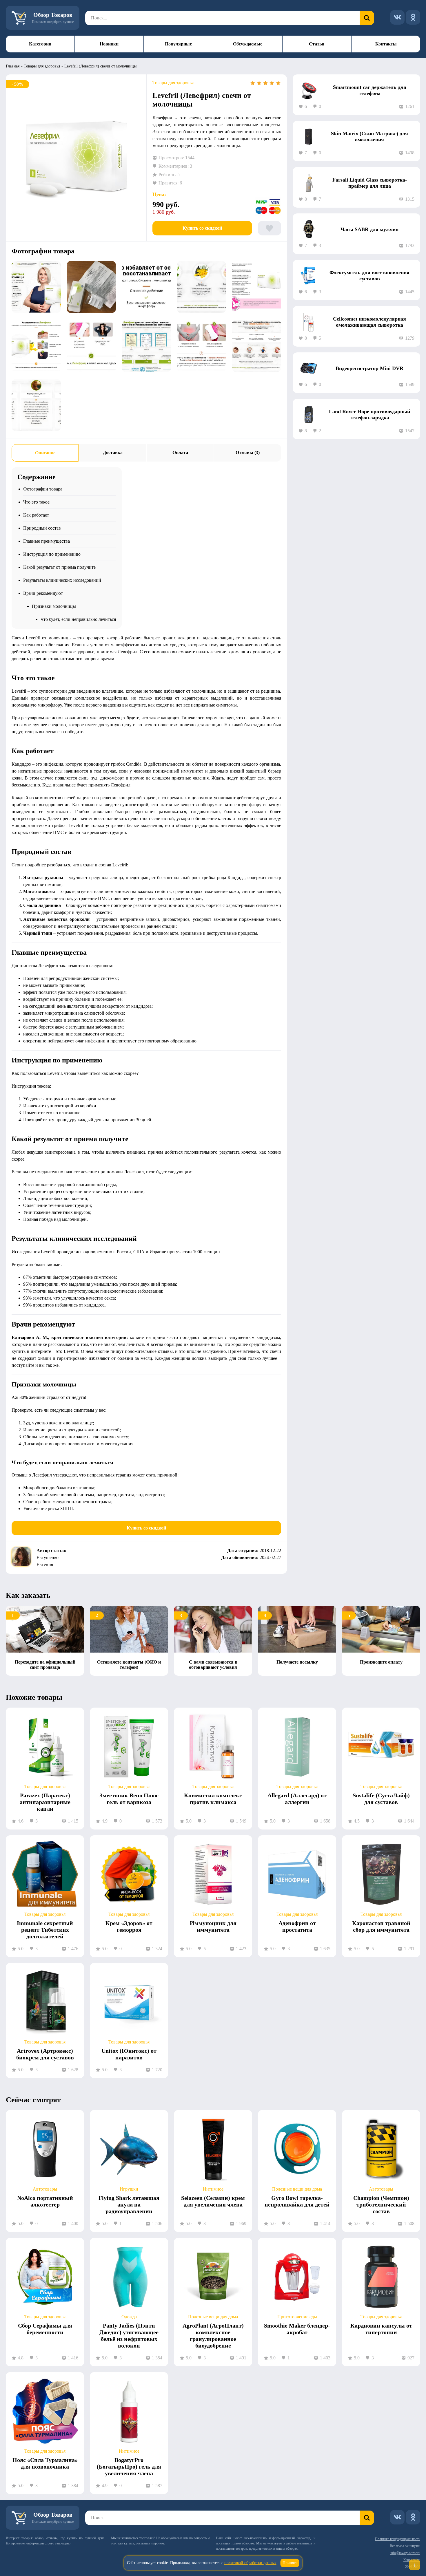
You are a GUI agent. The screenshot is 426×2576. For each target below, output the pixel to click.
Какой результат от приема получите (59, 567)
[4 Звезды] (272, 83)
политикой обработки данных (250, 2563)
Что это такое (36, 502)
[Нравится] (270, 228)
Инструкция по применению (52, 554)
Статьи (317, 44)
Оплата (180, 452)
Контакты (386, 44)
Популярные (178, 44)
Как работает (36, 515)
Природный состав (42, 528)
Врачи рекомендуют (43, 593)
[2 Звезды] (259, 83)
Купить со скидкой (202, 228)
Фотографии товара (43, 489)
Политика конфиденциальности (398, 2539)
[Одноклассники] (413, 17)
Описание (45, 453)
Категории (40, 44)
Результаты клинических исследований (62, 580)
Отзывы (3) (248, 452)
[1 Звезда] (253, 83)
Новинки (109, 44)
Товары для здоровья (42, 66)
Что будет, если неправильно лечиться (78, 619)
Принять (290, 2563)
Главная (13, 66)
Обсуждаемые (248, 44)
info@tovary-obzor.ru (405, 2553)
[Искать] (367, 18)
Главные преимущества (47, 541)
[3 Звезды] (265, 83)
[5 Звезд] (278, 83)
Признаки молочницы (54, 606)
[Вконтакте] (397, 17)
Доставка (113, 452)
